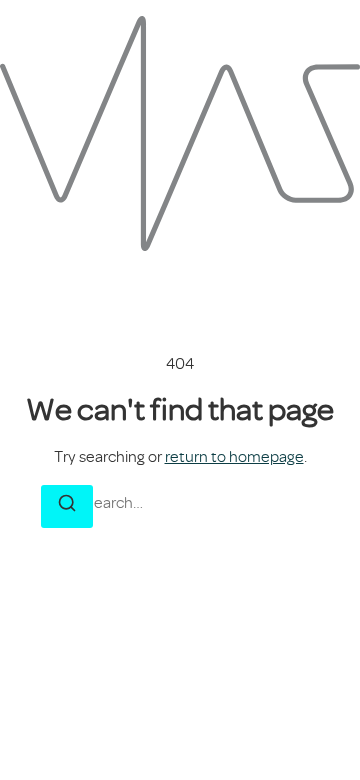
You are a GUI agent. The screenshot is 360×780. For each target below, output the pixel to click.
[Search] (67, 506)
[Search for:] (180, 503)
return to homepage (234, 457)
